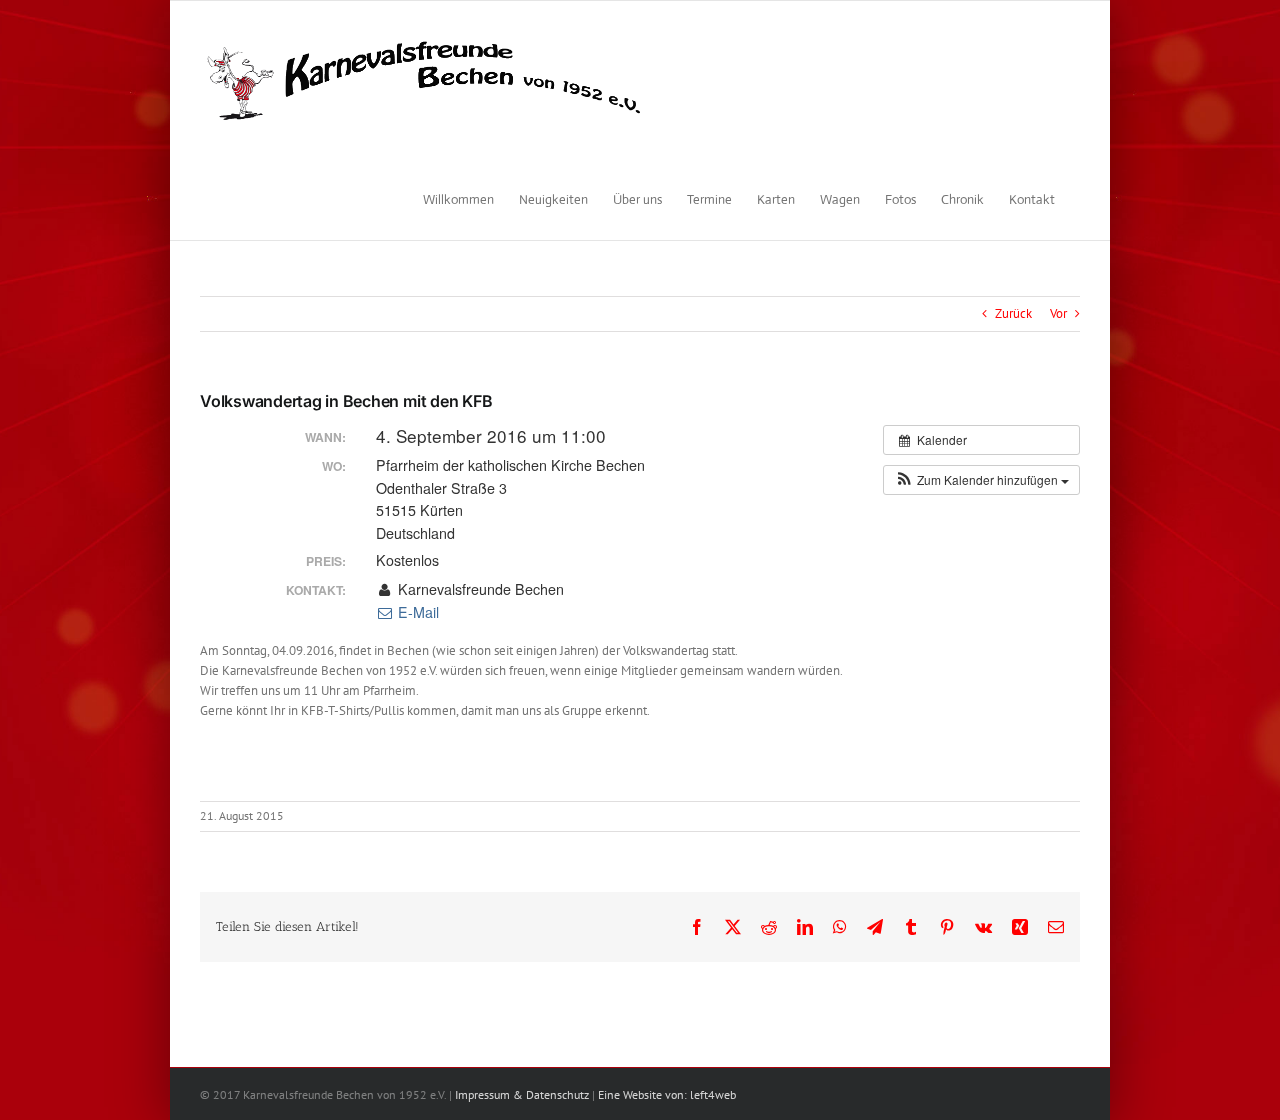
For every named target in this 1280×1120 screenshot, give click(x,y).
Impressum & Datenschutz (522, 1094)
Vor (1058, 313)
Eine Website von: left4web (667, 1094)
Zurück (1013, 313)
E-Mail (416, 612)
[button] (981, 480)
